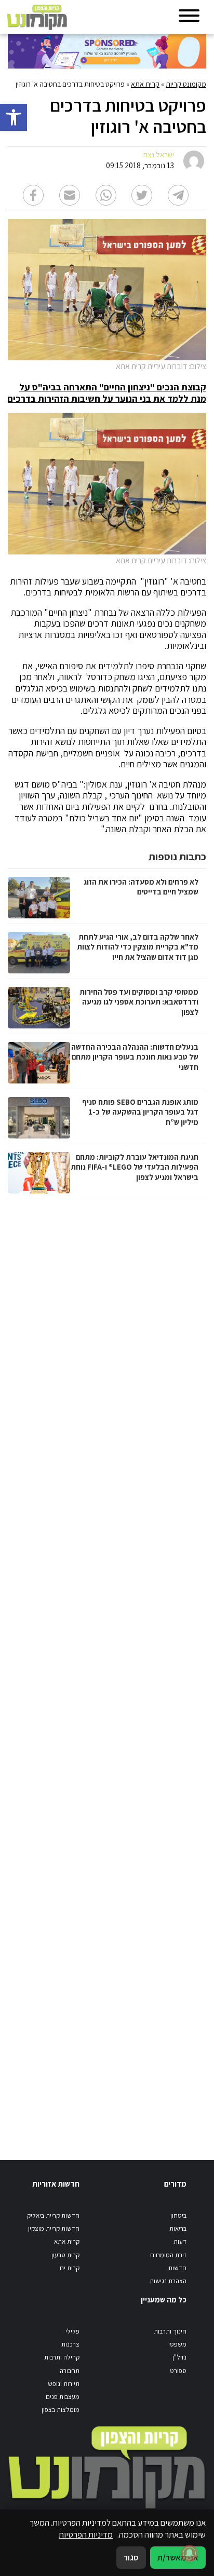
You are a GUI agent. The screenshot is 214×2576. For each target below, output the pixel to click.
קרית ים (70, 2268)
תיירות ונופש (64, 2384)
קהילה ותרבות (62, 2357)
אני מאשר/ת (178, 2557)
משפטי (177, 2344)
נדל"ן (179, 2357)
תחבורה (70, 2371)
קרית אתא (145, 84)
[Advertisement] (106, 1669)
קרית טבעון (65, 2255)
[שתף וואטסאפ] (106, 195)
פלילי (72, 2331)
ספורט (178, 2371)
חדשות (177, 2268)
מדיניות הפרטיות (86, 2534)
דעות (180, 2241)
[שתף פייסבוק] (33, 195)
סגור (131, 2557)
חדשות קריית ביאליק (53, 2215)
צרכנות (70, 2344)
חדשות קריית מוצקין (54, 2228)
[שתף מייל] (70, 195)
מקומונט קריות (186, 84)
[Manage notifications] (190, 2553)
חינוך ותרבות (170, 2331)
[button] (14, 117)
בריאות (178, 2228)
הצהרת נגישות (168, 2281)
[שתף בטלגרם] (178, 195)
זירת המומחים (168, 2255)
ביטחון (178, 2215)
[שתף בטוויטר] (142, 195)
